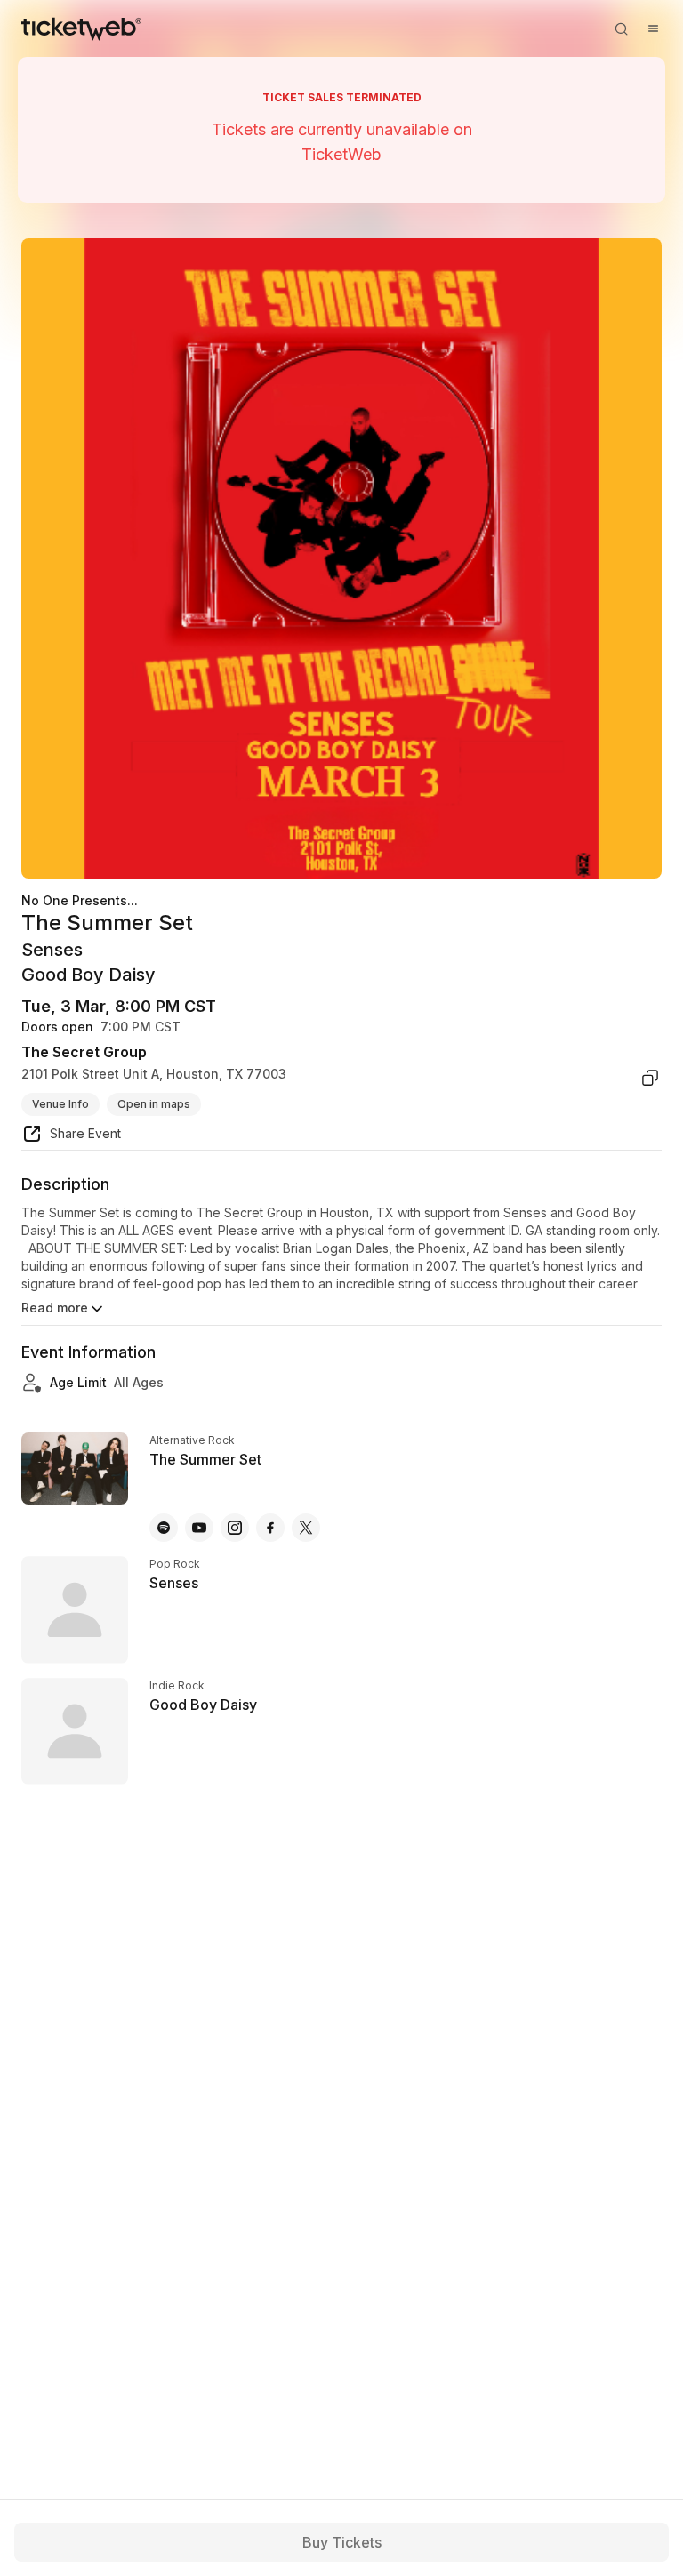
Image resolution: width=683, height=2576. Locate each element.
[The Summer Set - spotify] (164, 1528)
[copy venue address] (650, 1078)
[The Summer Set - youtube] (199, 1528)
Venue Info (60, 1104)
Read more (55, 1308)
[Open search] (621, 28)
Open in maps (154, 1104)
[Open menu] (653, 28)
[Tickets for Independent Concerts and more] (81, 28)
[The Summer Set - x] (306, 1528)
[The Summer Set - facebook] (270, 1528)
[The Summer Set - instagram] (235, 1528)
